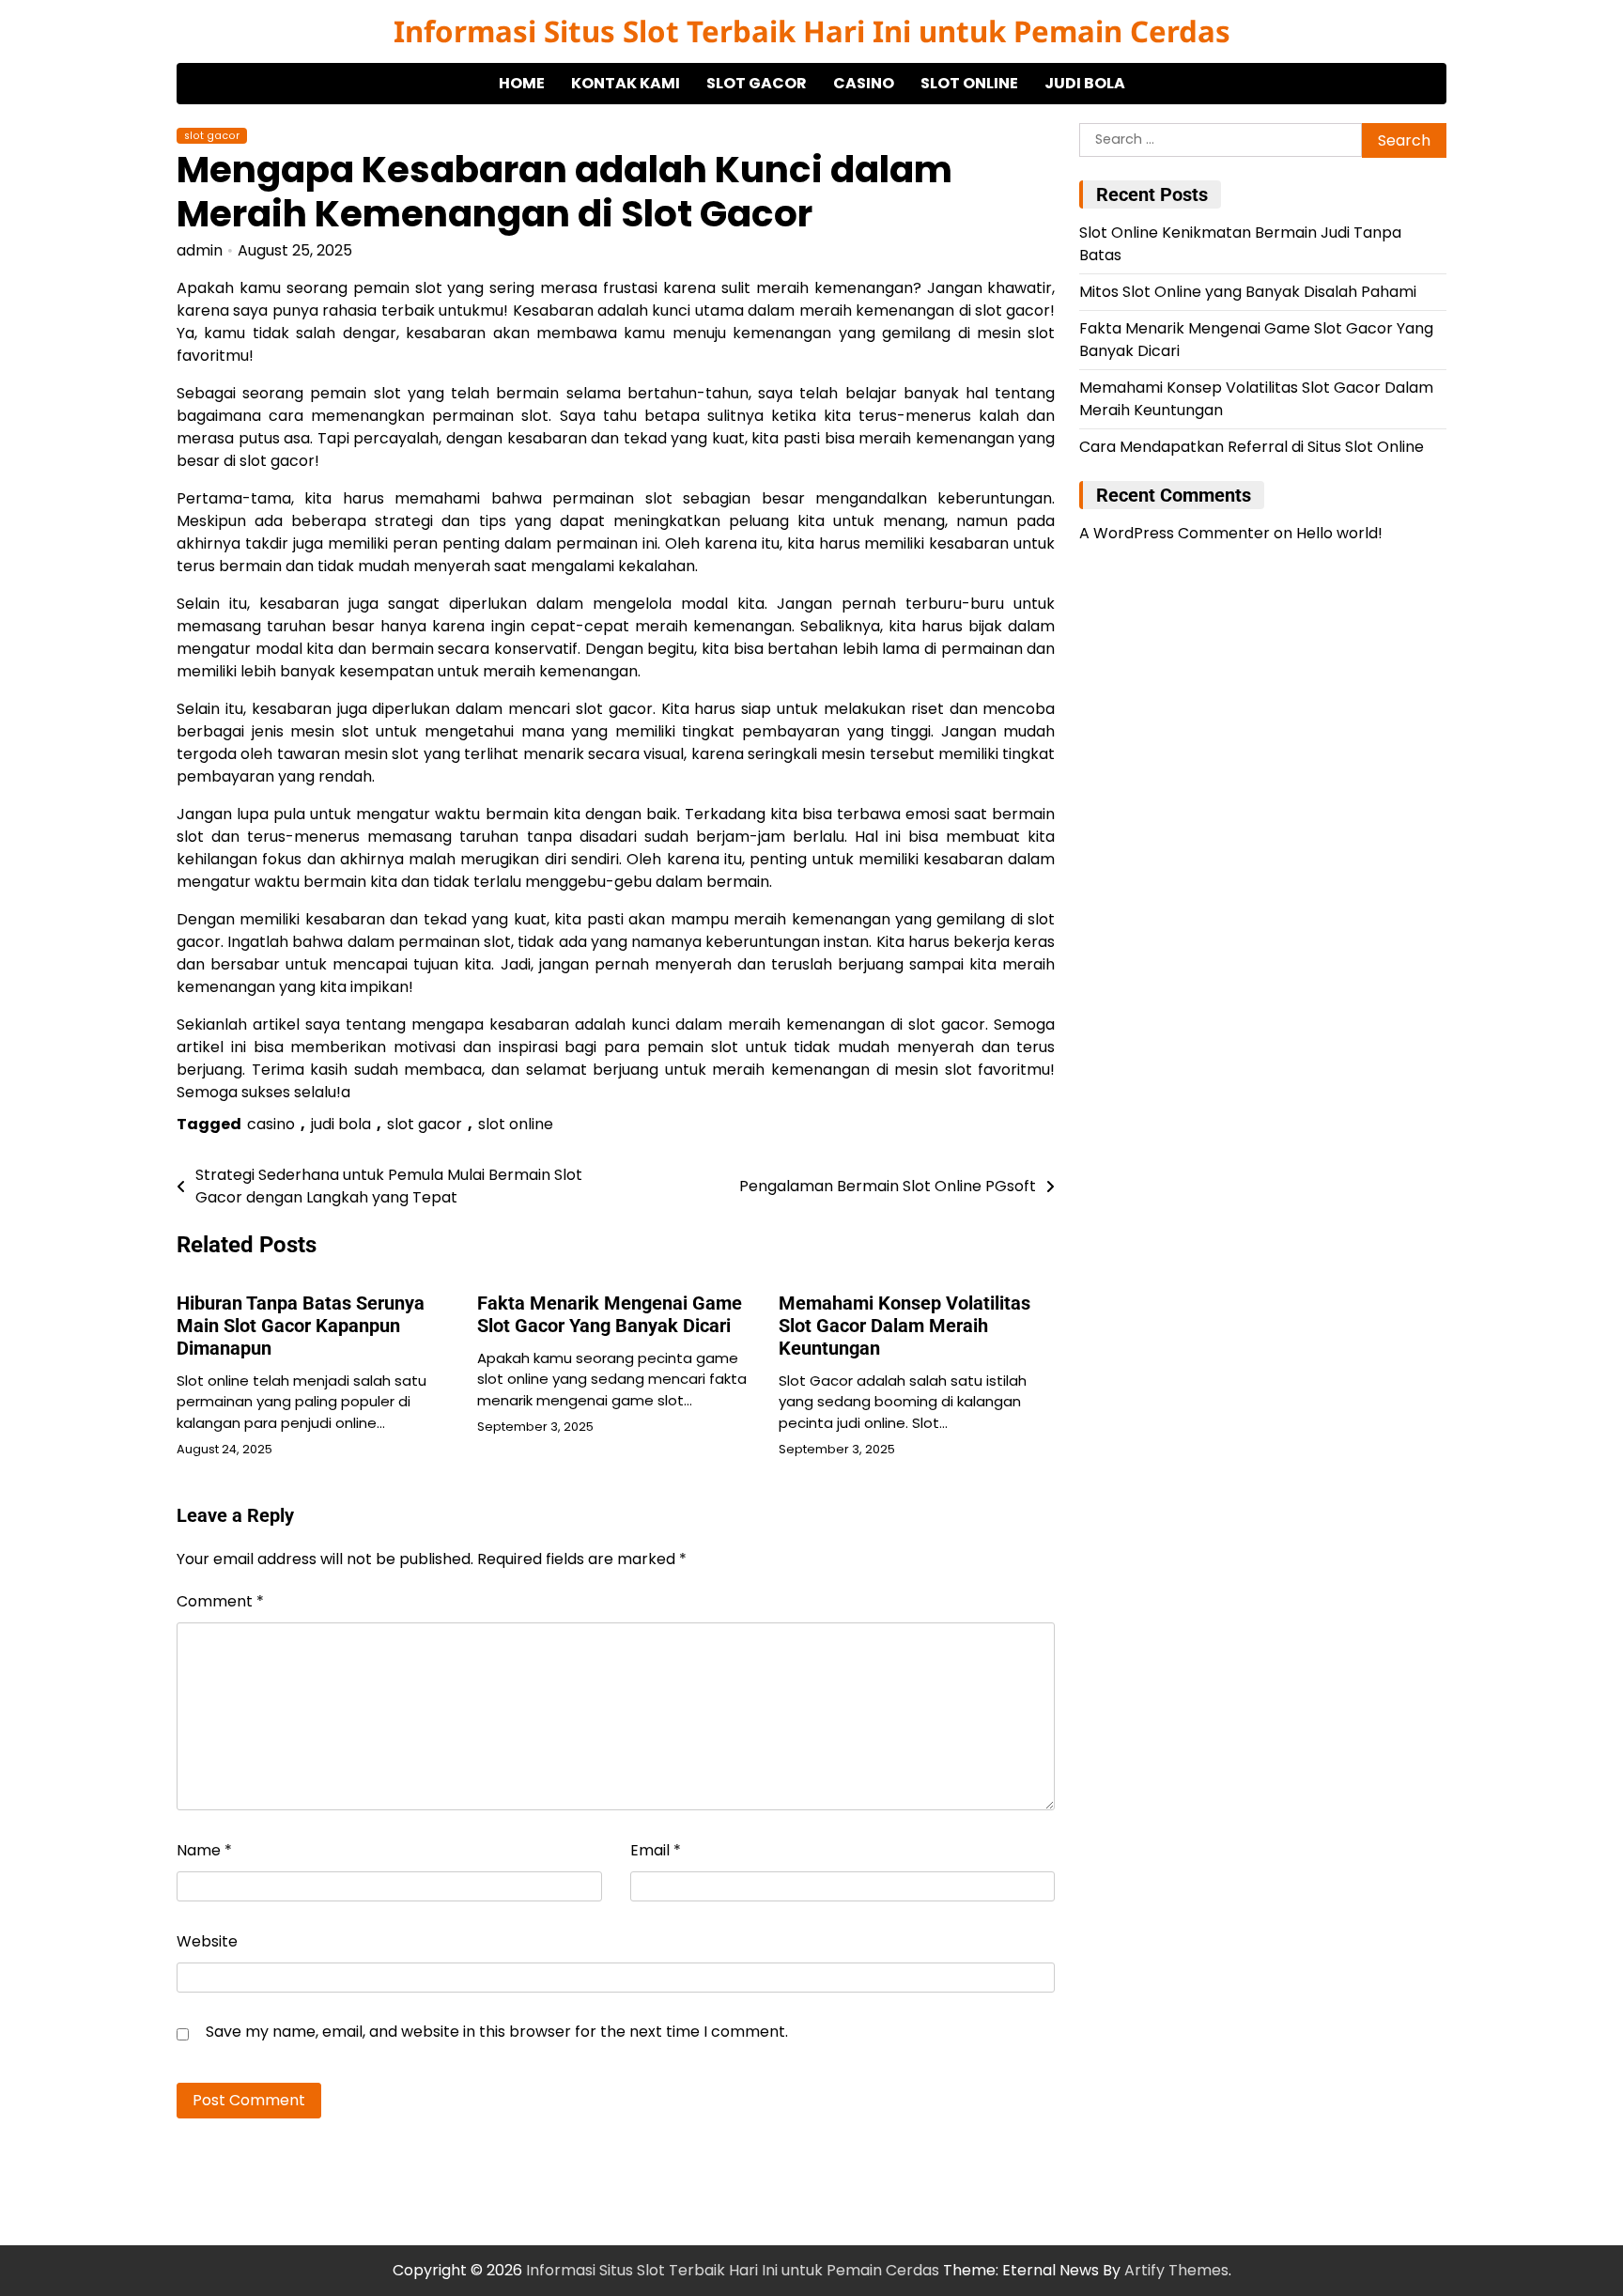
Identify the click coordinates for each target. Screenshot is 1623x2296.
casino (864, 83)
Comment (220, 1601)
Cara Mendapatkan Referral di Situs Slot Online (1252, 448)
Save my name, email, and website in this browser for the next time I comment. (497, 2032)
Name (204, 1850)
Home (522, 83)
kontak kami (626, 83)
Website (207, 1941)
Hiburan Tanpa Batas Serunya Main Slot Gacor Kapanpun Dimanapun (301, 1326)
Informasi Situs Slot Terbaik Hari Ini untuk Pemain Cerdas (812, 31)
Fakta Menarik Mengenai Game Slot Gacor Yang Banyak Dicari (610, 1314)
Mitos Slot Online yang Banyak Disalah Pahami (1248, 293)
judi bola (1085, 83)
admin (200, 250)
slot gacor (757, 83)
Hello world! (1339, 534)
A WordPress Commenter (1175, 534)
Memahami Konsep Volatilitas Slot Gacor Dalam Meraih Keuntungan (904, 1326)
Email (656, 1850)
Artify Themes (1176, 2270)
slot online (969, 83)
